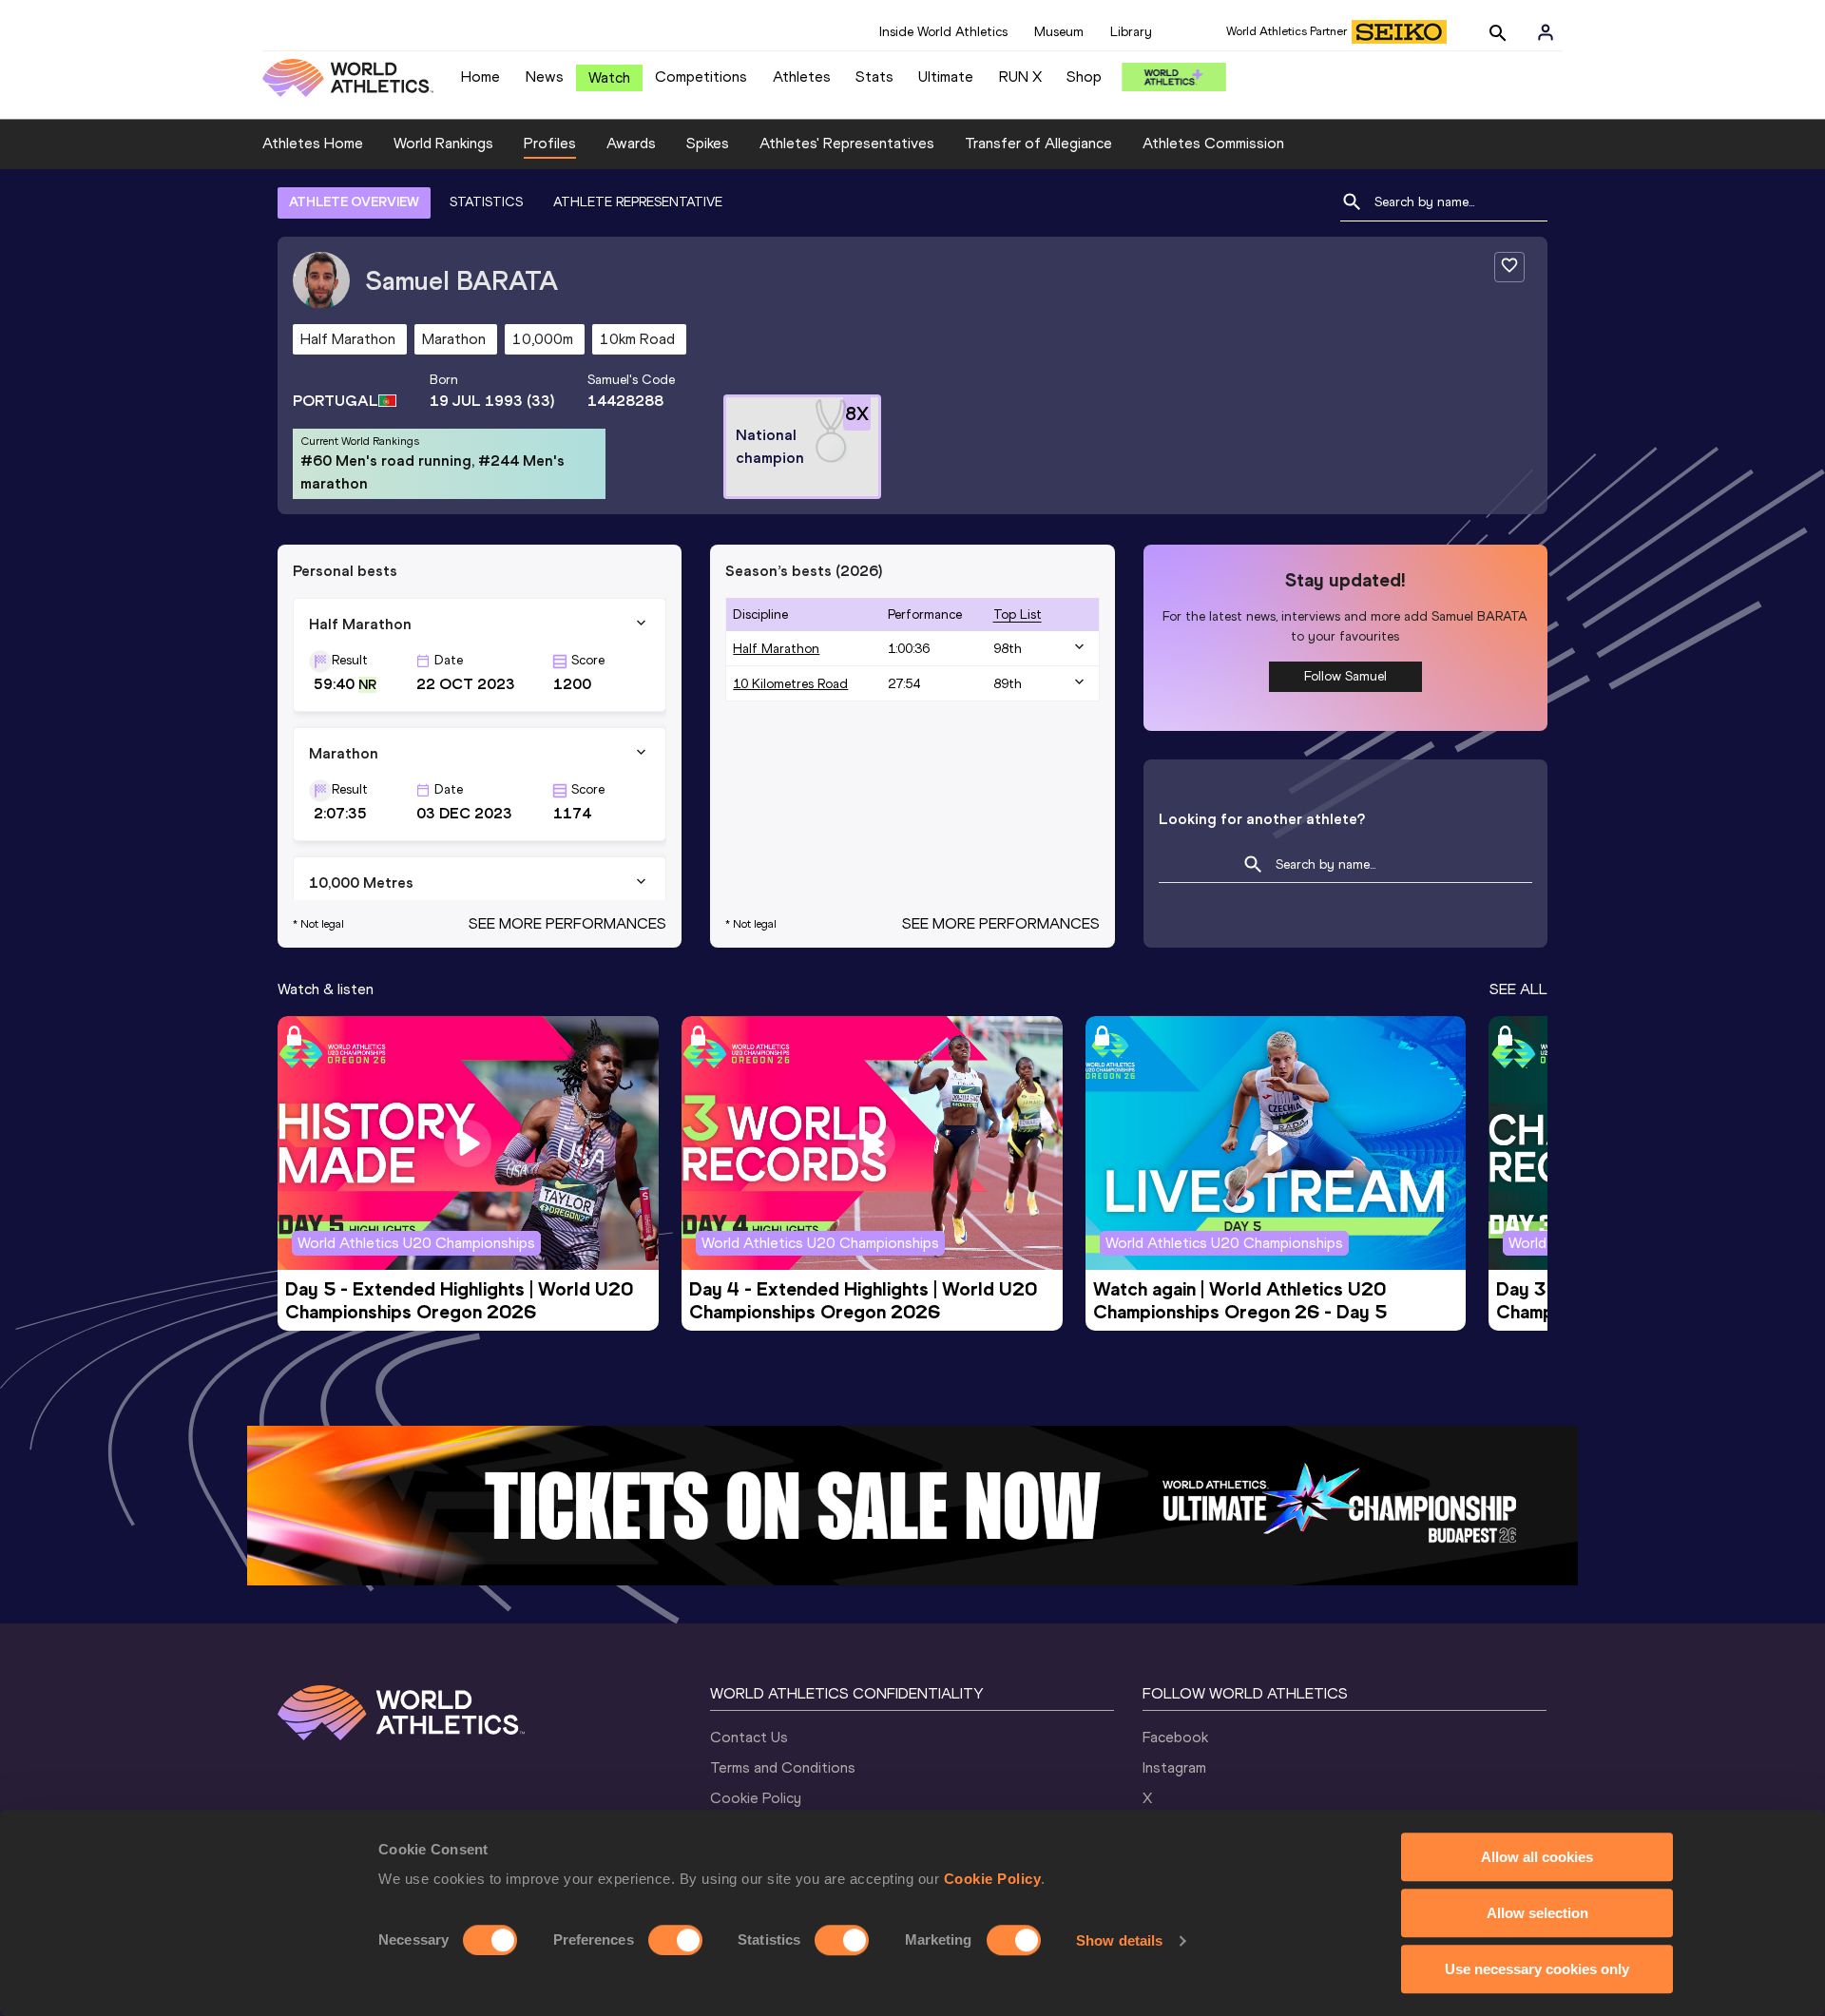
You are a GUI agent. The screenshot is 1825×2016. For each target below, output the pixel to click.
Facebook (1175, 1737)
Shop (1084, 77)
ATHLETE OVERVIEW (354, 202)
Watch (609, 77)
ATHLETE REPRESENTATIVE (638, 202)
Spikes (708, 143)
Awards (631, 143)
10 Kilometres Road (790, 684)
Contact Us (749, 1737)
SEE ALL (1518, 989)
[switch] (675, 1940)
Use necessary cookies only (1537, 1969)
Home (480, 77)
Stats (874, 77)
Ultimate (946, 77)
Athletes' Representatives (847, 143)
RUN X (1020, 77)
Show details (1119, 1940)
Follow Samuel (1345, 676)
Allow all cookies (1537, 1857)
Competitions (701, 77)
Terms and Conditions (783, 1767)
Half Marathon (776, 649)
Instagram (1174, 1767)
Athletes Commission (1213, 143)
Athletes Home (313, 143)
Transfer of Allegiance (1038, 143)
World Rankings (443, 143)
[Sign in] (1546, 32)
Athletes (802, 77)
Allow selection (1537, 1913)
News (545, 77)
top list (1018, 614)
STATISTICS (486, 202)
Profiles (550, 143)
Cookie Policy (993, 1879)
